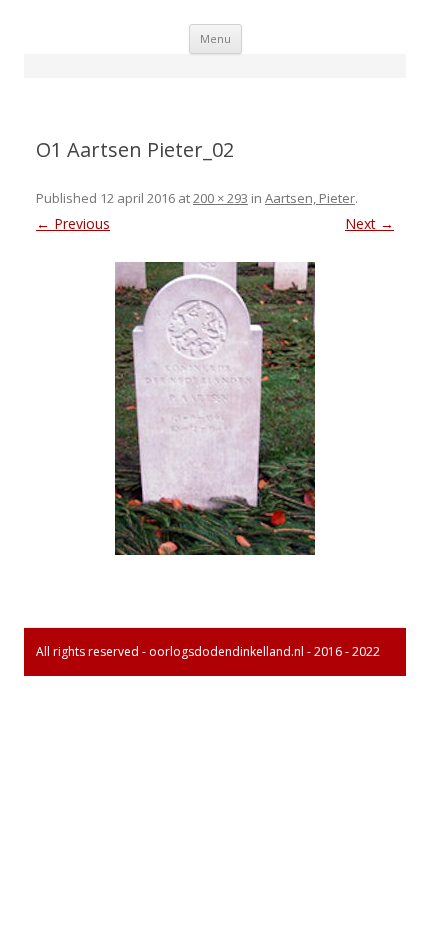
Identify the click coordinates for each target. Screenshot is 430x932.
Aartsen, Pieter (310, 198)
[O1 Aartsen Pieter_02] (215, 408)
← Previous (73, 223)
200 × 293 (220, 198)
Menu (215, 38)
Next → (369, 223)
